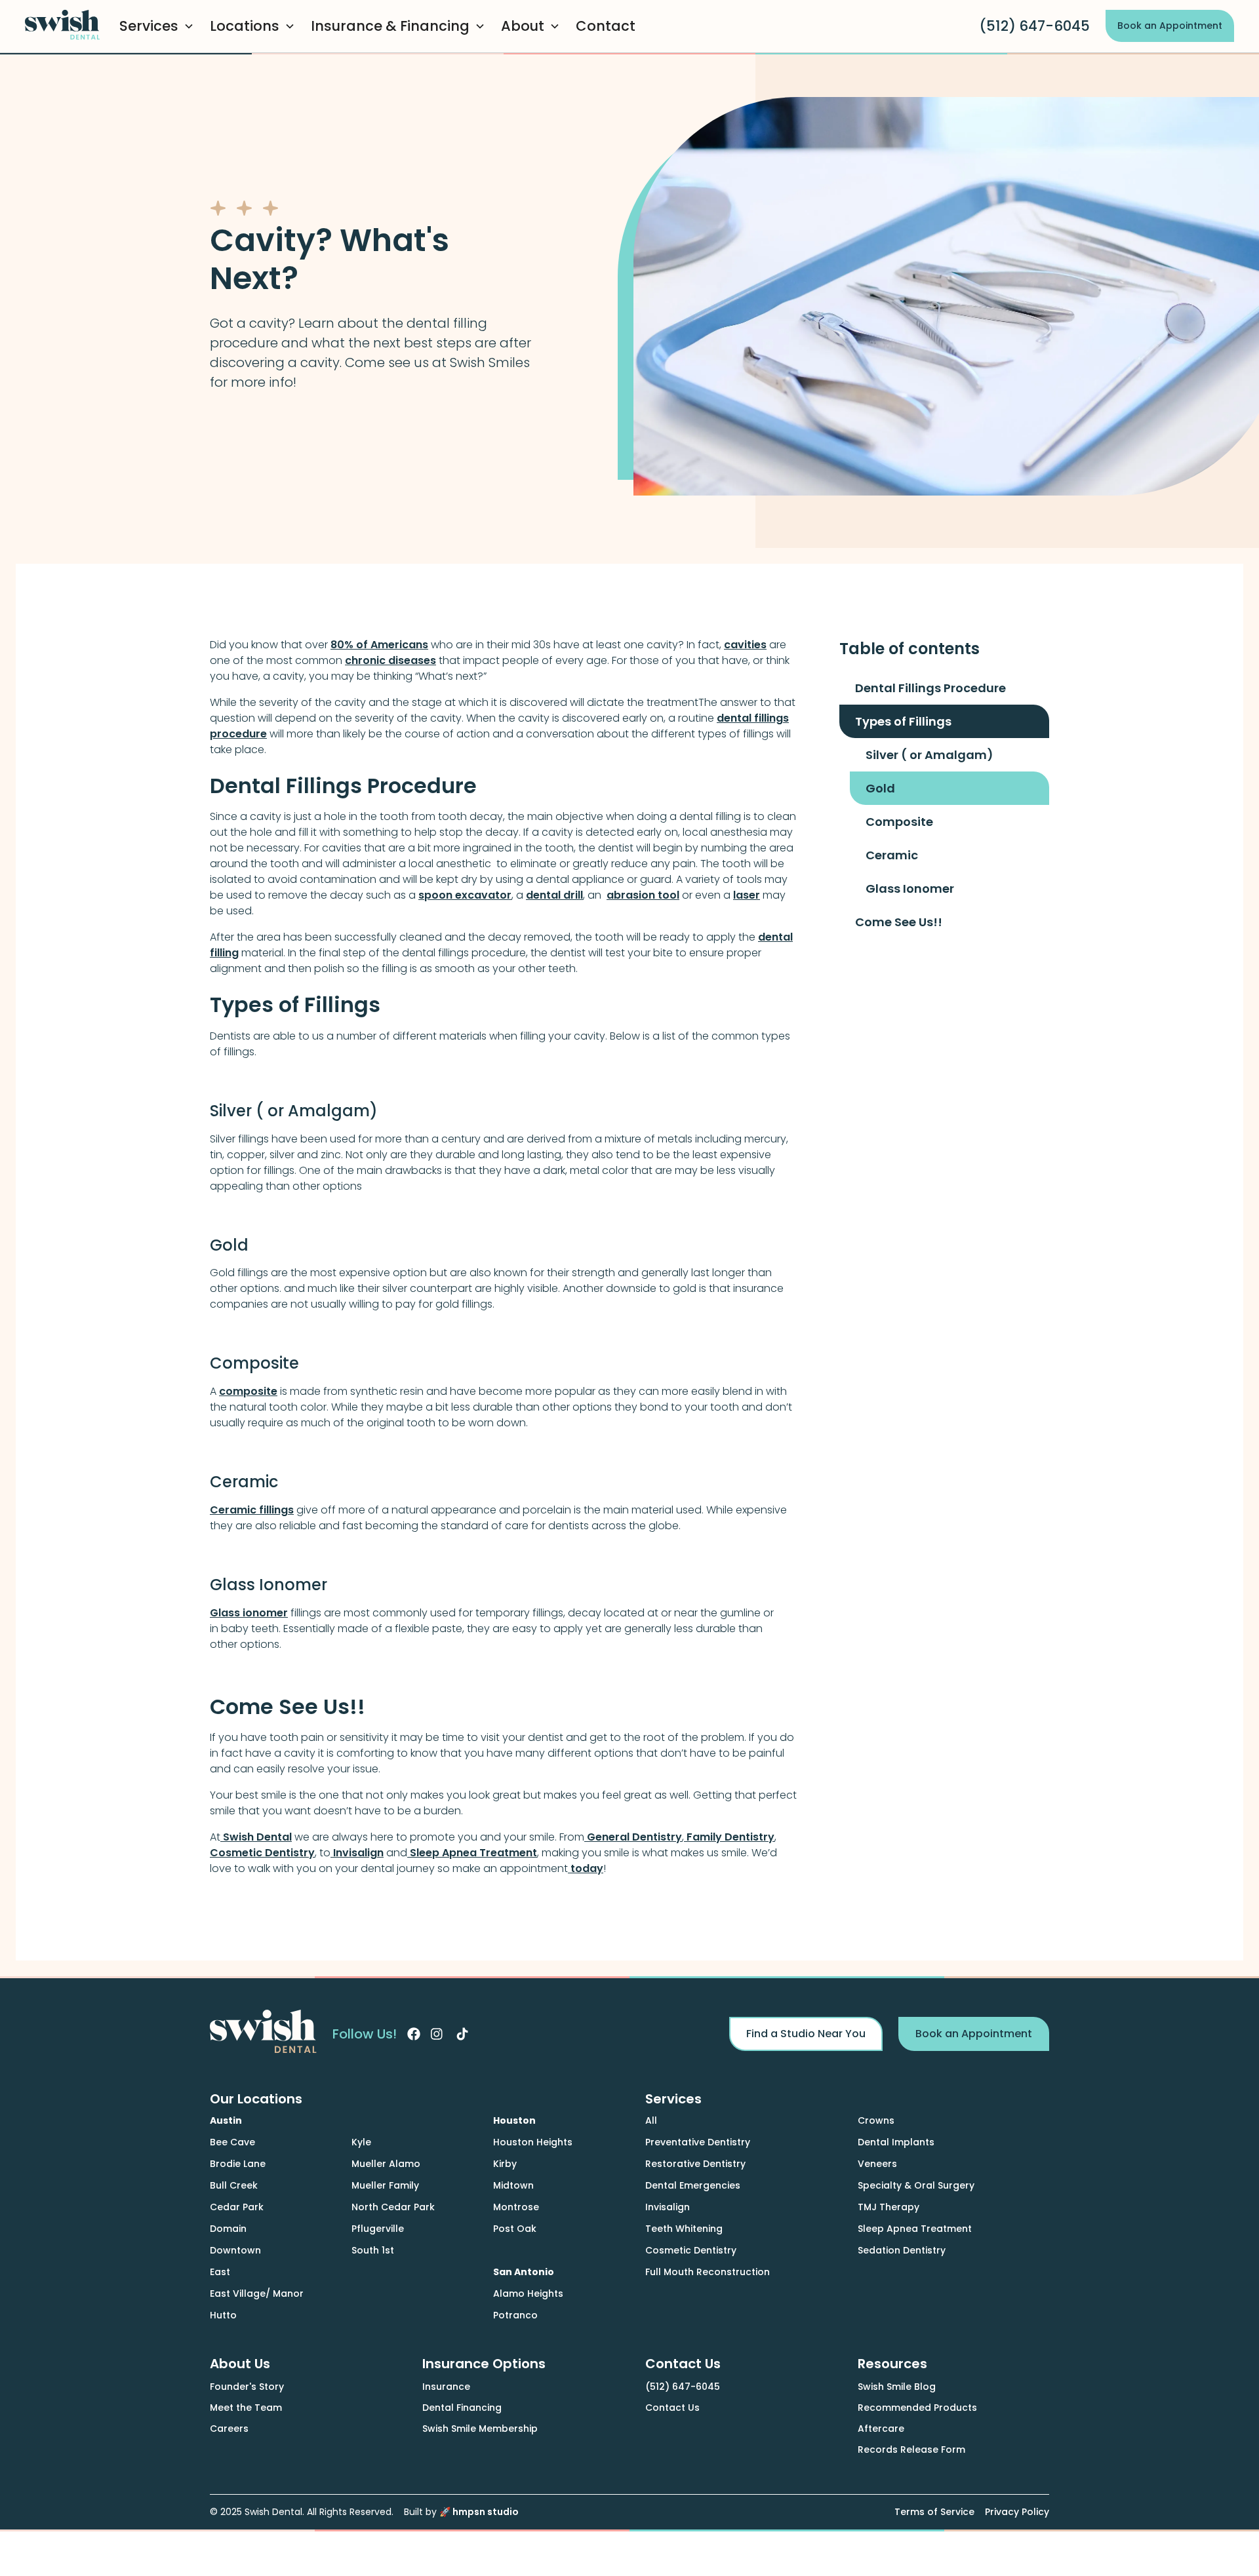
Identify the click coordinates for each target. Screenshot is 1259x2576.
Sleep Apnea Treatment (472, 1853)
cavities (745, 645)
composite (248, 1391)
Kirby (505, 2164)
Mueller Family (385, 2185)
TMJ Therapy (889, 2207)
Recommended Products (917, 2408)
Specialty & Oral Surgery (916, 2185)
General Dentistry (633, 1837)
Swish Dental (256, 1837)
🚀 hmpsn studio (479, 2512)
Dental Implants (896, 2142)
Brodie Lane (238, 2164)
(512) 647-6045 (1034, 26)
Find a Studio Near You (806, 2034)
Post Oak (515, 2229)
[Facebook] (414, 2034)
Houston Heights (533, 2142)
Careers (229, 2429)
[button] (159, 26)
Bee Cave (232, 2142)
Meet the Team (246, 2408)
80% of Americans (379, 645)
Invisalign (357, 1853)
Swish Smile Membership (480, 2429)
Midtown (513, 2185)
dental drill (554, 895)
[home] (64, 27)
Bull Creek (234, 2185)
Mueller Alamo (386, 2164)
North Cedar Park (393, 2207)
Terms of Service (934, 2512)
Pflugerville (378, 2229)
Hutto (223, 2315)
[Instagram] (437, 2034)
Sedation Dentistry (902, 2250)
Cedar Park (237, 2207)
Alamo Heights (528, 2293)
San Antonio (524, 2272)
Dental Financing (462, 2408)
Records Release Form (911, 2449)
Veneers (877, 2164)
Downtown (235, 2250)
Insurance (446, 2387)
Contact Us (672, 2408)
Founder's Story (247, 2387)
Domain (228, 2229)
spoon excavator (465, 895)
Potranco (515, 2315)
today (586, 1868)
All (651, 2120)
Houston (514, 2120)
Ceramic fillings (252, 1510)
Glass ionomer (249, 1613)
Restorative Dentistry (695, 2164)
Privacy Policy (1017, 2512)
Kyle (361, 2142)
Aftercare (881, 2429)
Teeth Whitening (684, 2229)
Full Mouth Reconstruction (708, 2272)
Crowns (876, 2120)
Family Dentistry (729, 1837)
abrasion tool (643, 895)
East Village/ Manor (257, 2293)
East (220, 2272)
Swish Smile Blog (897, 2387)
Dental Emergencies (693, 2185)
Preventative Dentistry (698, 2142)
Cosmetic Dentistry (262, 1853)
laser (747, 895)
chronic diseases (390, 660)
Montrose (516, 2207)
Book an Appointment (1170, 26)
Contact (606, 26)
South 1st (373, 2250)
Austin (226, 2120)
